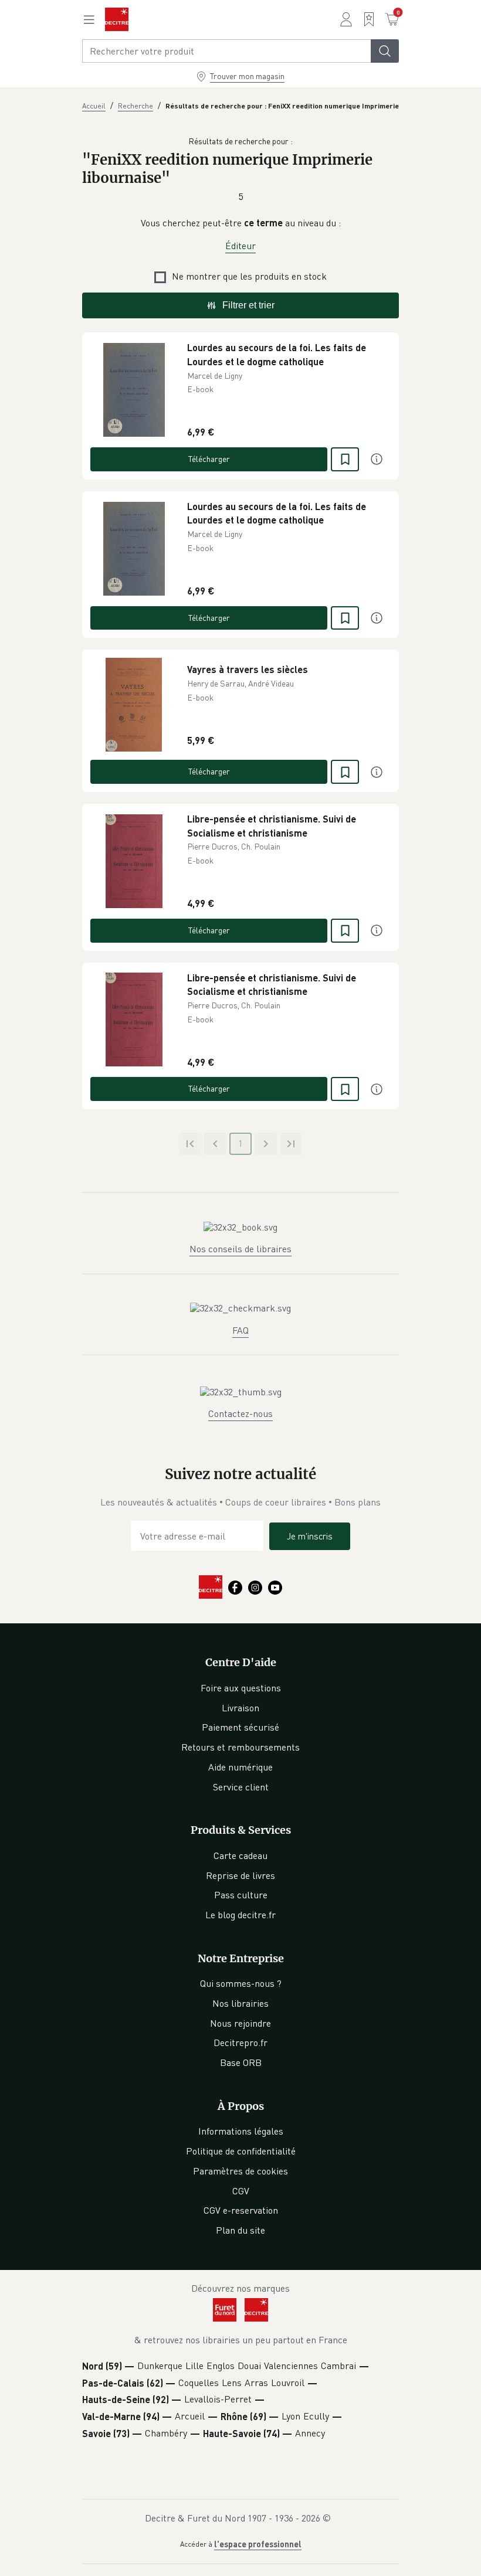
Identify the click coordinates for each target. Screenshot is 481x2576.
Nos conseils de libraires (240, 1249)
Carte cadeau (240, 1855)
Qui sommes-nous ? (241, 1983)
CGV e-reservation (241, 2210)
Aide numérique (240, 1767)
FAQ (240, 1330)
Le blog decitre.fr (240, 1915)
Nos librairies (240, 2003)
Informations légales (241, 2131)
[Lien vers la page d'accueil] (117, 19)
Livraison (240, 1708)
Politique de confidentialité (241, 2151)
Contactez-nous (240, 1413)
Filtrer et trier (248, 305)
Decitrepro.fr (240, 2043)
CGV (241, 2191)
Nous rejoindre (240, 2023)
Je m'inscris (310, 1536)
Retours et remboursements (240, 1747)
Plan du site (240, 2230)
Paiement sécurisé (240, 1727)
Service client (241, 1787)
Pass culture (241, 1895)
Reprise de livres (240, 1875)
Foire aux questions (241, 1688)
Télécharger (209, 459)
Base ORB (241, 2062)
